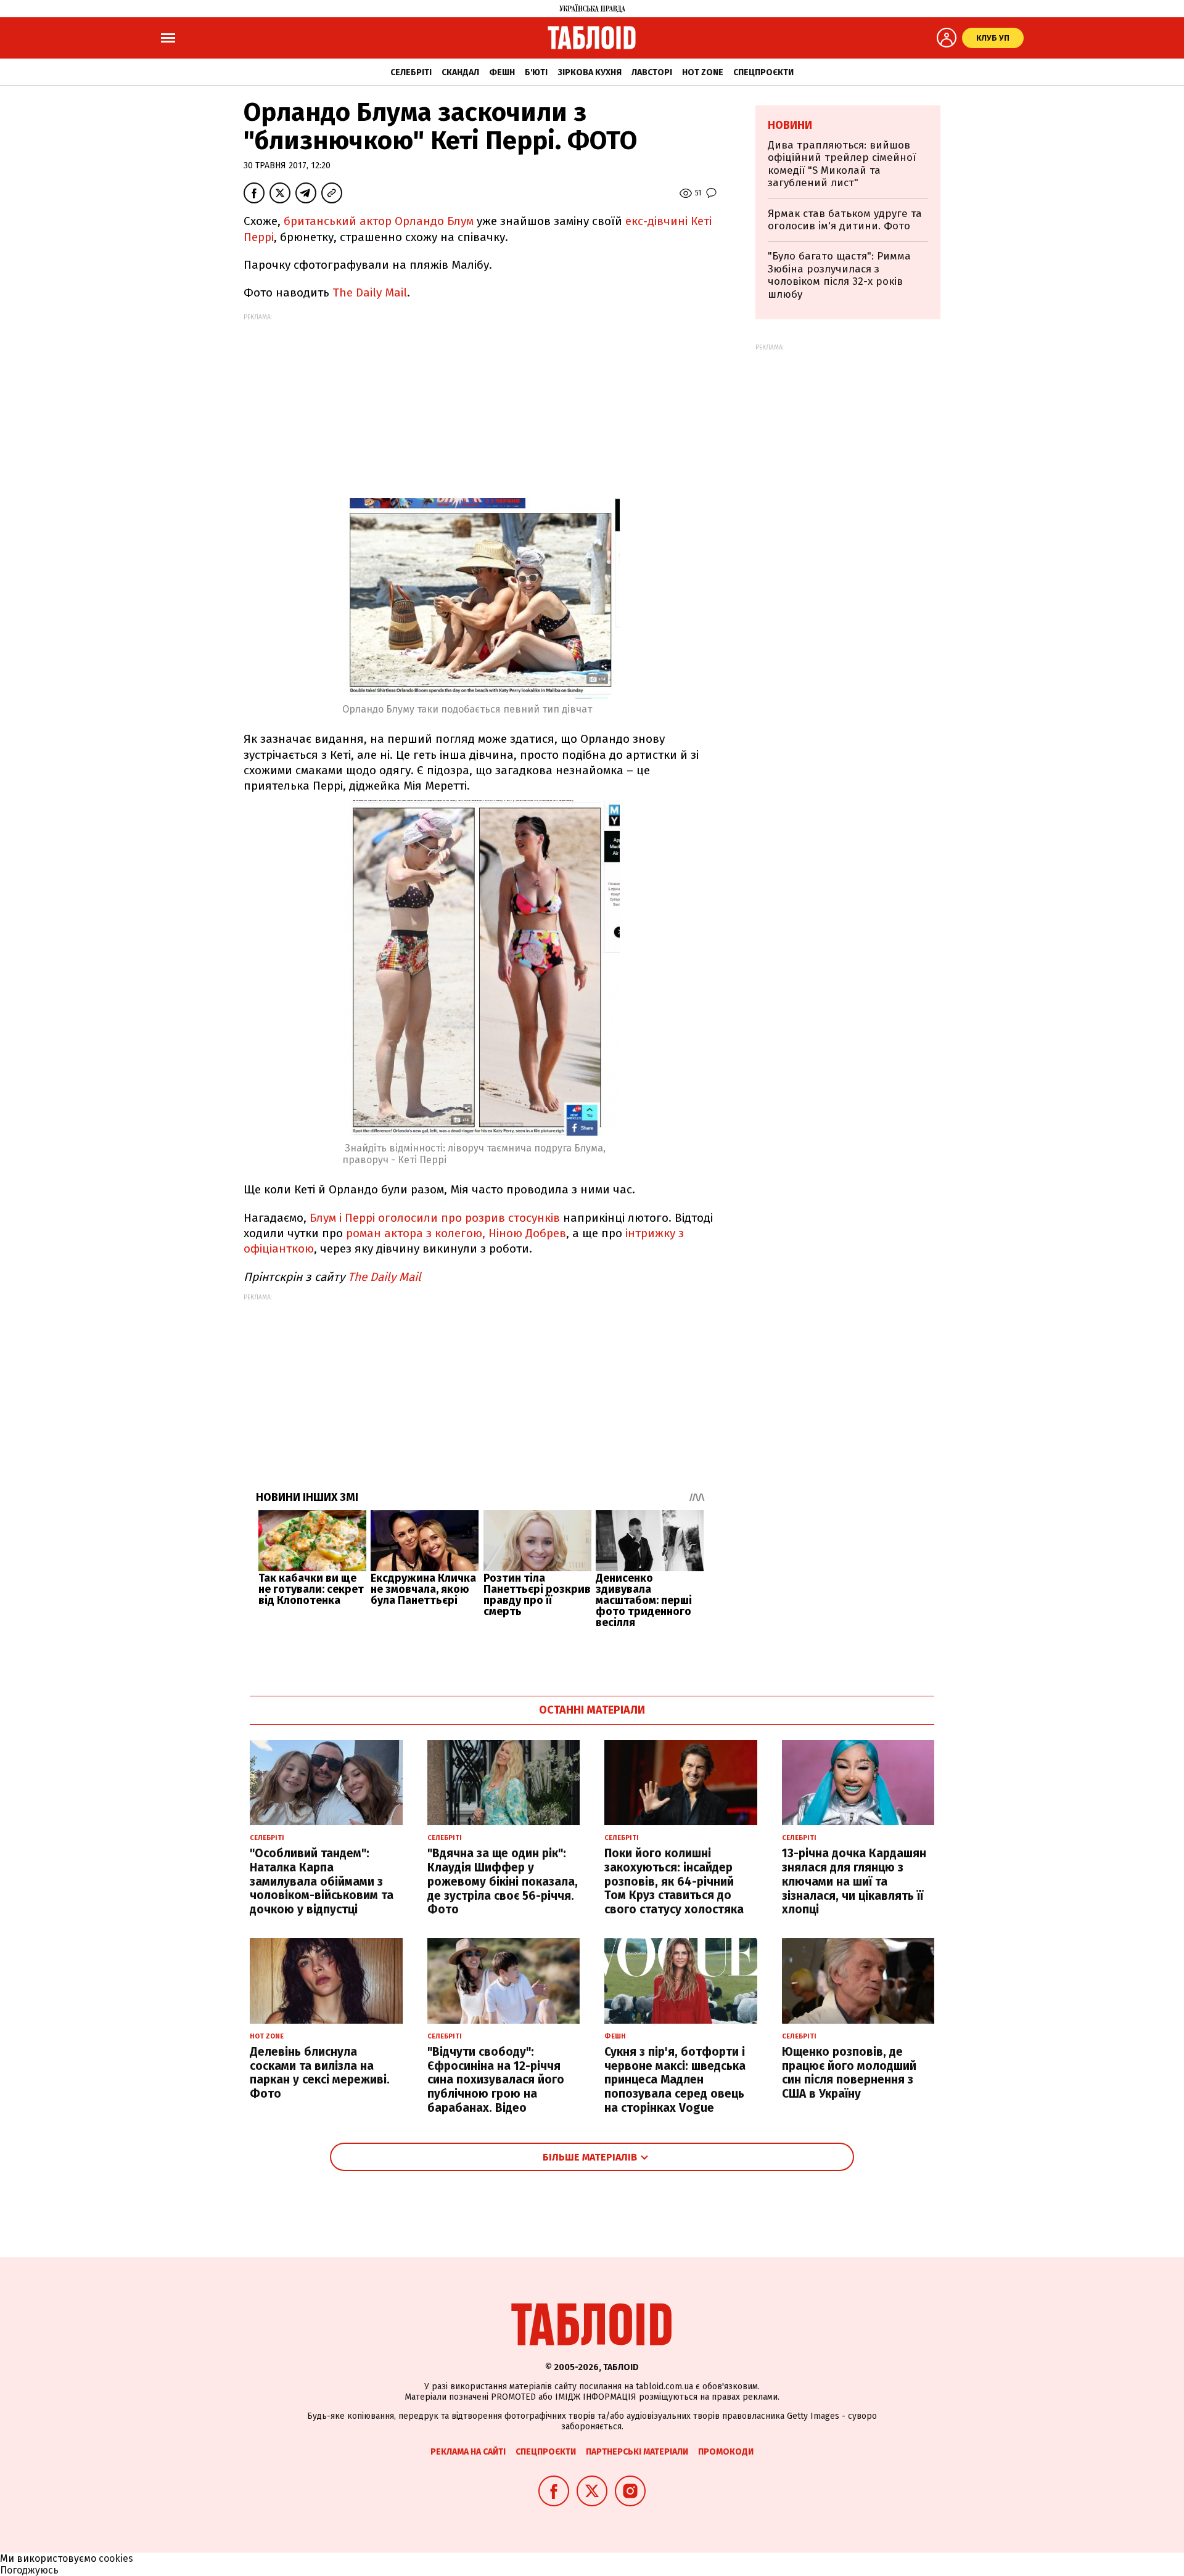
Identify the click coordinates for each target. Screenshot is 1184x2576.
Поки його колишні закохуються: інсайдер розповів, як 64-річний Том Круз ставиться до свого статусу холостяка (674, 1881)
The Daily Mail (370, 292)
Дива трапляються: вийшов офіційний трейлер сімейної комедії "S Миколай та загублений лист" (842, 164)
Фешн (502, 72)
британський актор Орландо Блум (379, 221)
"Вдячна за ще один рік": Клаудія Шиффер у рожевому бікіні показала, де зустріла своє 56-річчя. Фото (503, 1881)
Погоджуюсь (29, 2570)
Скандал (460, 72)
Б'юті (536, 72)
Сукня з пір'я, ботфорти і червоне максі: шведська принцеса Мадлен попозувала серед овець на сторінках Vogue (675, 2080)
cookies (116, 2558)
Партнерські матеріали (637, 2452)
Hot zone (703, 72)
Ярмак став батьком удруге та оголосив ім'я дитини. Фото (845, 220)
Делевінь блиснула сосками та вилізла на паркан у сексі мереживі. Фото (320, 2073)
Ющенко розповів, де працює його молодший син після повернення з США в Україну (849, 2073)
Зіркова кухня (590, 72)
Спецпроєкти (763, 72)
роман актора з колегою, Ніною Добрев (456, 1233)
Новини (790, 125)
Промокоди (726, 2452)
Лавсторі (652, 72)
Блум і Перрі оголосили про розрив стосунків (435, 1218)
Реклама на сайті (468, 2452)
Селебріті (411, 72)
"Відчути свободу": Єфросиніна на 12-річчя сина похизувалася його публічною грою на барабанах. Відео (496, 2080)
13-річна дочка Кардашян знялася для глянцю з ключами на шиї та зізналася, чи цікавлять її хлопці (854, 1881)
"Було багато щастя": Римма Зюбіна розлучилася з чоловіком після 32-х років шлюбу (839, 275)
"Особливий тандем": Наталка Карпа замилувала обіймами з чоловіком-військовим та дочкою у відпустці (322, 1881)
